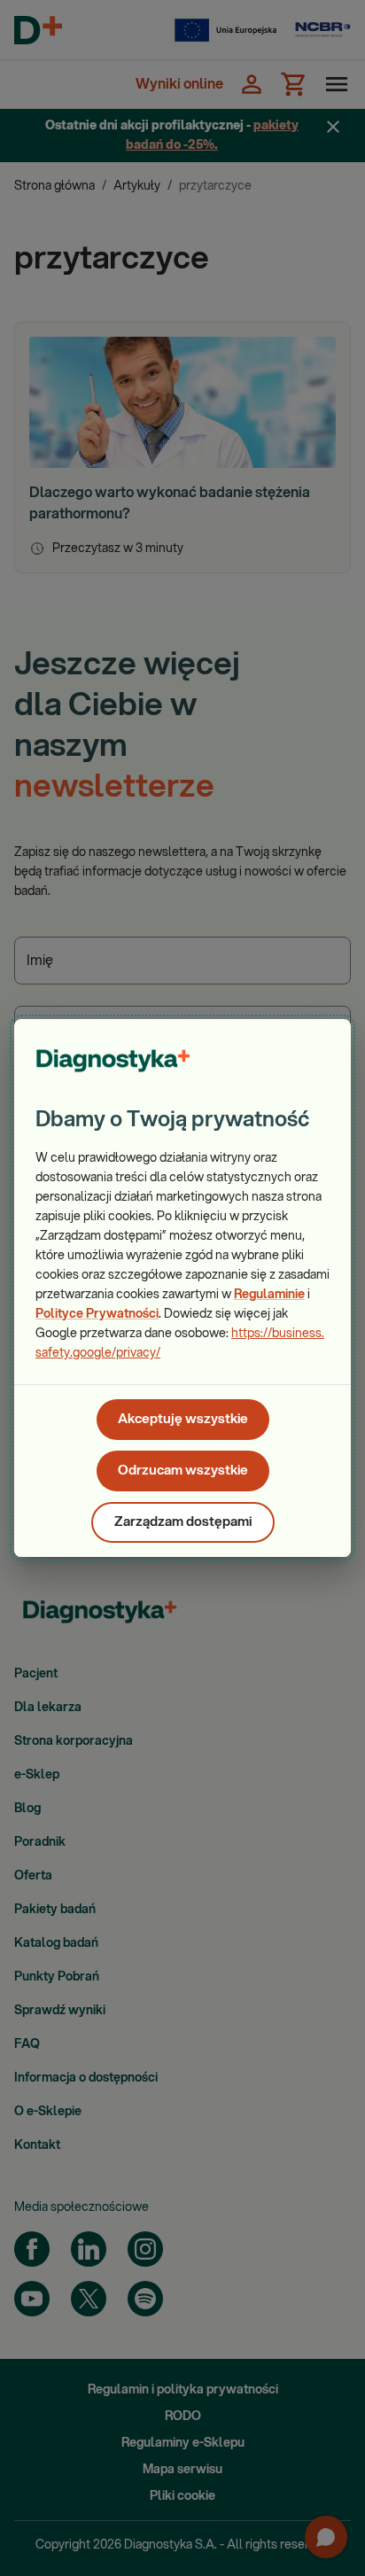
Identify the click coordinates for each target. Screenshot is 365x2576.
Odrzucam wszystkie (183, 1471)
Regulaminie (269, 1295)
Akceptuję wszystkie (183, 1419)
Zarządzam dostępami (183, 1522)
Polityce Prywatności (97, 1314)
